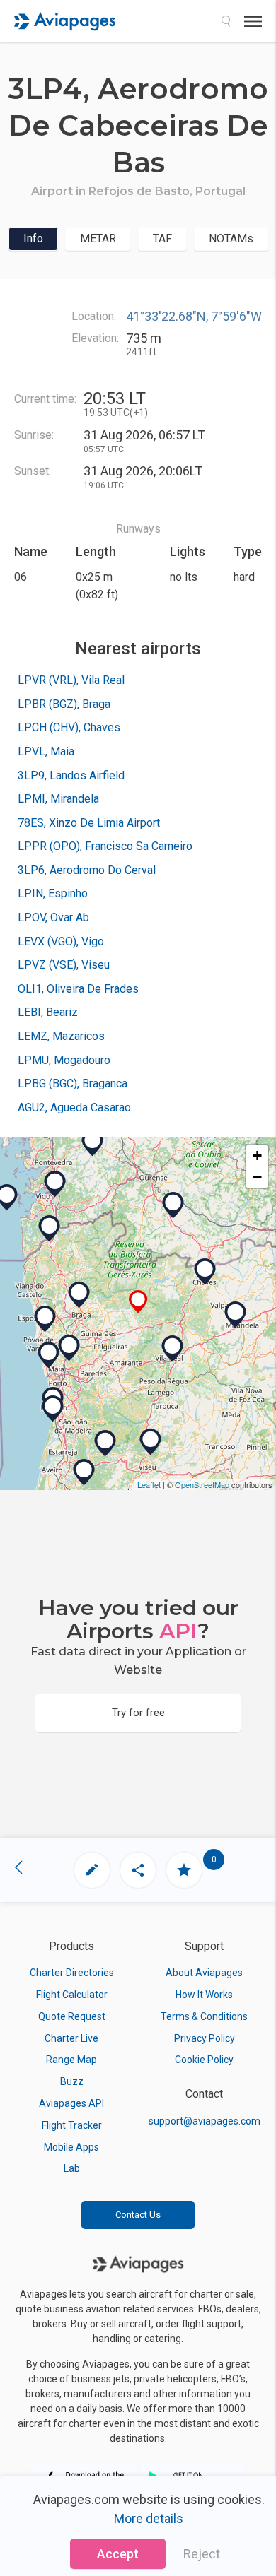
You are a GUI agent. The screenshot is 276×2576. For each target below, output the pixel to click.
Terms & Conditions (204, 2016)
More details (149, 2518)
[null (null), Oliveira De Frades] (105, 1443)
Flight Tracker (72, 2125)
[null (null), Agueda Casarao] (84, 1472)
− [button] (257, 1177)
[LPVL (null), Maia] (69, 1348)
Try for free (138, 1713)
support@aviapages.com (205, 2121)
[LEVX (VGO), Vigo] (55, 1184)
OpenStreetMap (202, 1484)
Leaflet (149, 1484)
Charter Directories (72, 1973)
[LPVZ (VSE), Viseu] (151, 1442)
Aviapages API (71, 2103)
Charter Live (71, 2038)
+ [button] (257, 1156)
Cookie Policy (204, 2060)
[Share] (138, 1870)
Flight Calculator (72, 1995)
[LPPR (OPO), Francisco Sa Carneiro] (49, 1355)
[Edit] (92, 1870)
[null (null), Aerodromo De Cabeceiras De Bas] (138, 1302)
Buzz (72, 2081)
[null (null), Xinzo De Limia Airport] (173, 1205)
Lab (72, 2168)
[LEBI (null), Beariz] (93, 1143)
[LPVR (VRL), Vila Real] (173, 1349)
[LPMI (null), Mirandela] (236, 1315)
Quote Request (72, 2016)
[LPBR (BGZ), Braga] (79, 1295)
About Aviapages (204, 1973)
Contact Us (138, 2215)
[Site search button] (226, 21)
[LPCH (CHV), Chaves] (205, 1272)
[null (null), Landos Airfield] (45, 1319)
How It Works (204, 1995)
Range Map (71, 2060)
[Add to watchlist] (184, 1870)
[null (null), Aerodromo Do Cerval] (50, 1229)
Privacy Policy (205, 2038)
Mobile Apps (71, 2147)
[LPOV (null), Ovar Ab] (53, 1409)
